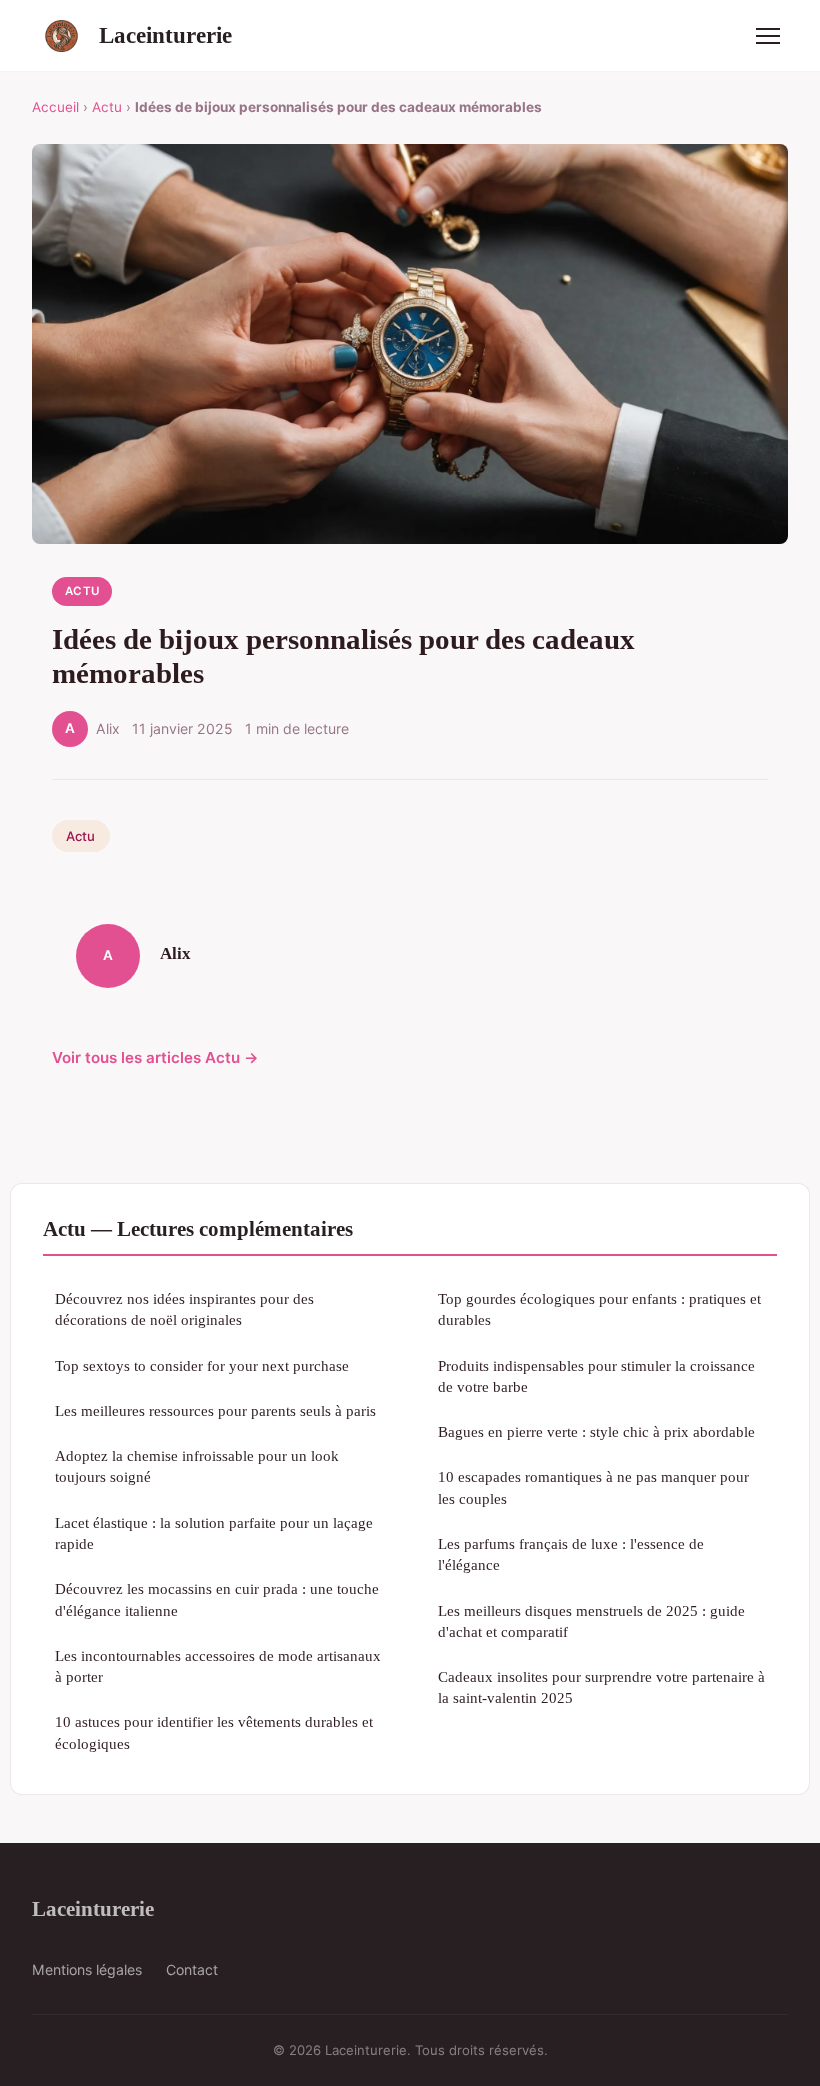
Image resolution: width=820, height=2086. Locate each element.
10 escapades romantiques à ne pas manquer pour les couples (593, 1487)
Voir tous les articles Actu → (155, 1057)
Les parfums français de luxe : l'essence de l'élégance (571, 1554)
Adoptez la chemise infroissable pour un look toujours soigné (197, 1466)
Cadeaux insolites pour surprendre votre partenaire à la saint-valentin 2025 (601, 1687)
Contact (192, 1969)
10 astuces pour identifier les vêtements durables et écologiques (214, 1732)
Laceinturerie (165, 35)
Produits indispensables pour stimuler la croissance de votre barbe (596, 1376)
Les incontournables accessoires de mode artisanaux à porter (218, 1666)
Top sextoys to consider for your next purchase (202, 1365)
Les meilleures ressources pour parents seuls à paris (215, 1410)
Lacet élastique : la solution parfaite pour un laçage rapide (214, 1533)
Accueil (55, 107)
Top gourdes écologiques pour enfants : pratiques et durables (599, 1309)
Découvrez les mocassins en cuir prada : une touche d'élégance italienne (217, 1599)
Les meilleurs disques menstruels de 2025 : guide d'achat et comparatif (591, 1621)
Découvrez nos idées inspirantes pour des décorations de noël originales (184, 1309)
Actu (107, 107)
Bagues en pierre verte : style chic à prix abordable (596, 1431)
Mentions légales (87, 1969)
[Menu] (768, 36)
